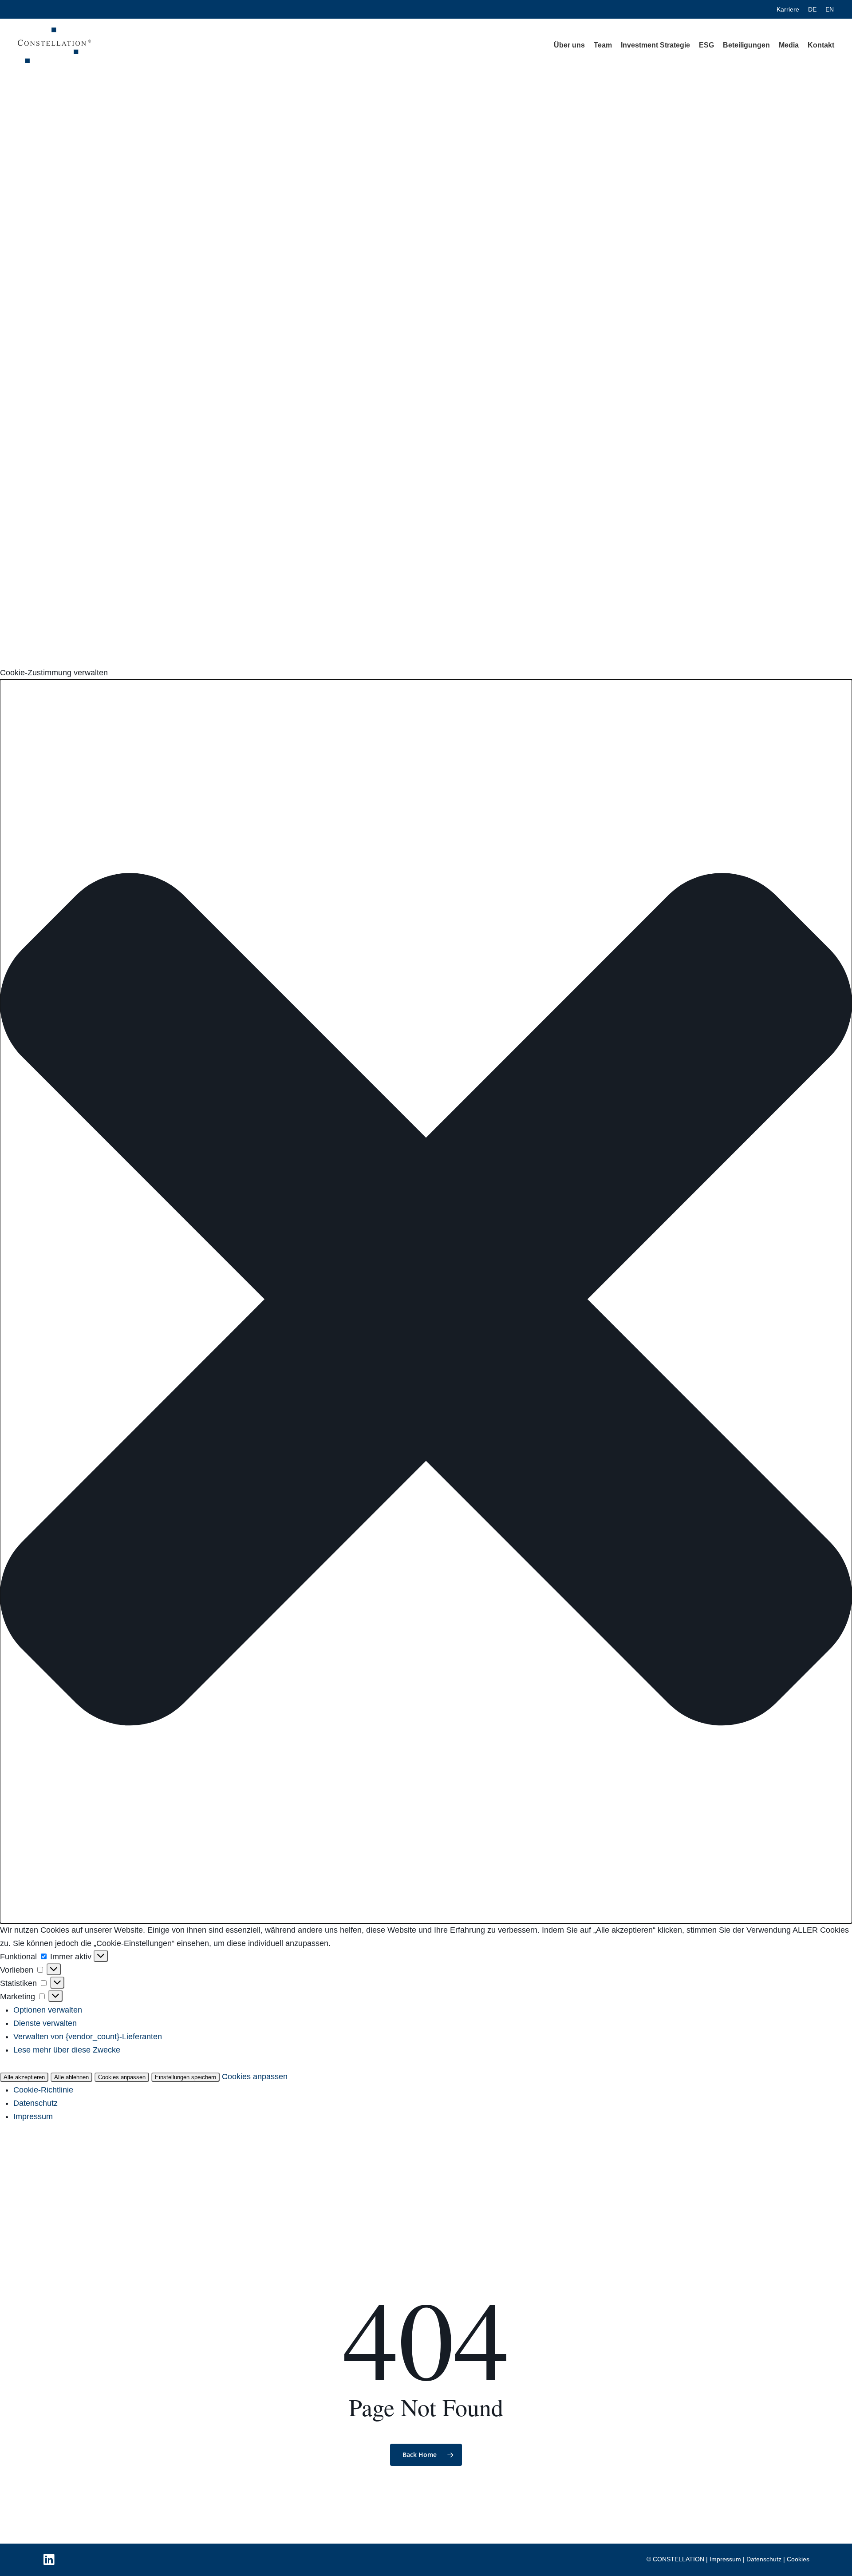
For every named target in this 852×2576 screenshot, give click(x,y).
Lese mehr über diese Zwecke (67, 2050)
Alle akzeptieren (24, 2077)
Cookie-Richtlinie (43, 2090)
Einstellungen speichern (185, 2077)
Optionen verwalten (48, 2010)
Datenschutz (35, 2103)
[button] (426, 1301)
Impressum (33, 2116)
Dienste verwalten (45, 2023)
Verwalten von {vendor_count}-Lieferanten (88, 2037)
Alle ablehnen (71, 2077)
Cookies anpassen (122, 2077)
